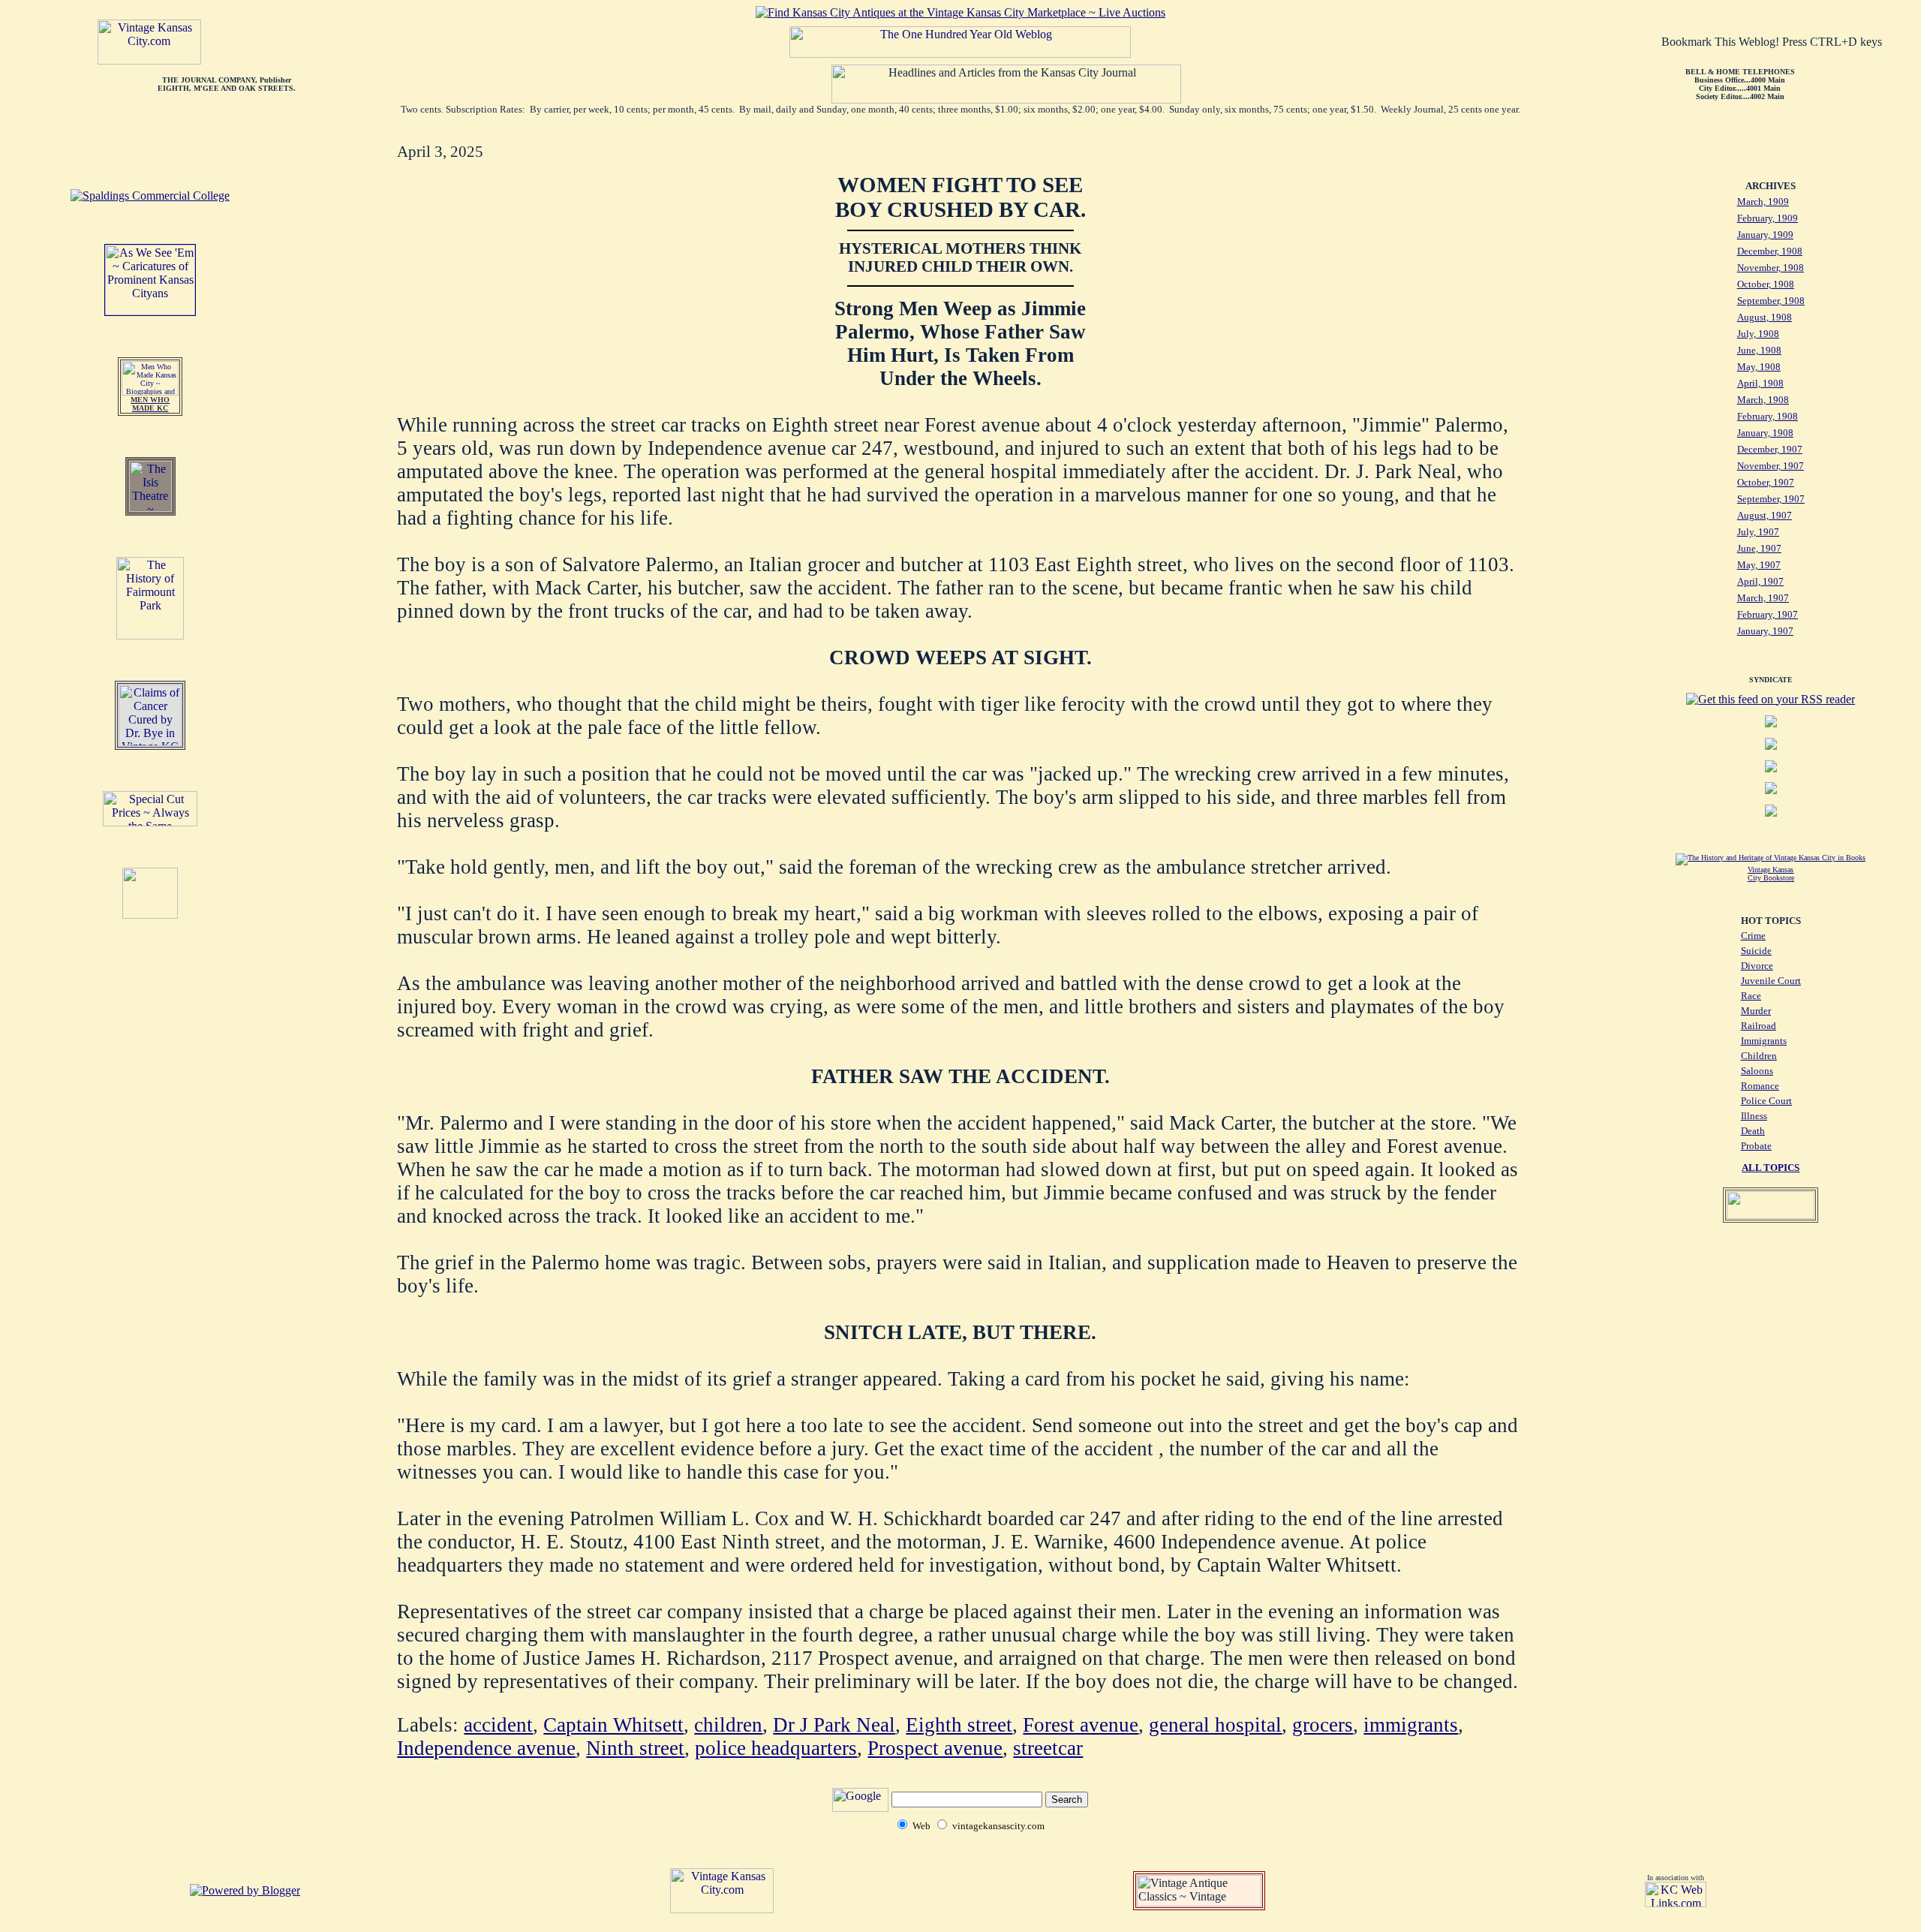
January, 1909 (1765, 235)
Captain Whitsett (613, 1725)
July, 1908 (1758, 334)
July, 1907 (1758, 532)
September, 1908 (1771, 301)
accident (498, 1725)
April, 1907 (1760, 581)
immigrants (1411, 1725)
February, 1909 (1768, 218)
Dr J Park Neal (834, 1725)
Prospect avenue (935, 1748)
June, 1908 (1759, 350)
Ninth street (635, 1748)
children (728, 1725)
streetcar (1048, 1748)
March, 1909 (1763, 202)
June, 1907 (1759, 548)
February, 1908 (1768, 416)
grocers (1323, 1725)
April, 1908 (1760, 383)
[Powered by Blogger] (245, 1890)
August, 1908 (1765, 317)
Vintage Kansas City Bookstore (1771, 874)
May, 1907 (1759, 565)
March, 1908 (1763, 400)
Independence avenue (486, 1748)
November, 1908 (1771, 268)
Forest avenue (1081, 1725)
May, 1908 (1759, 367)
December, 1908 (1770, 251)
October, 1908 (1766, 284)
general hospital (1215, 1725)
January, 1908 (1765, 433)
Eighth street (959, 1725)
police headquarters (776, 1748)
